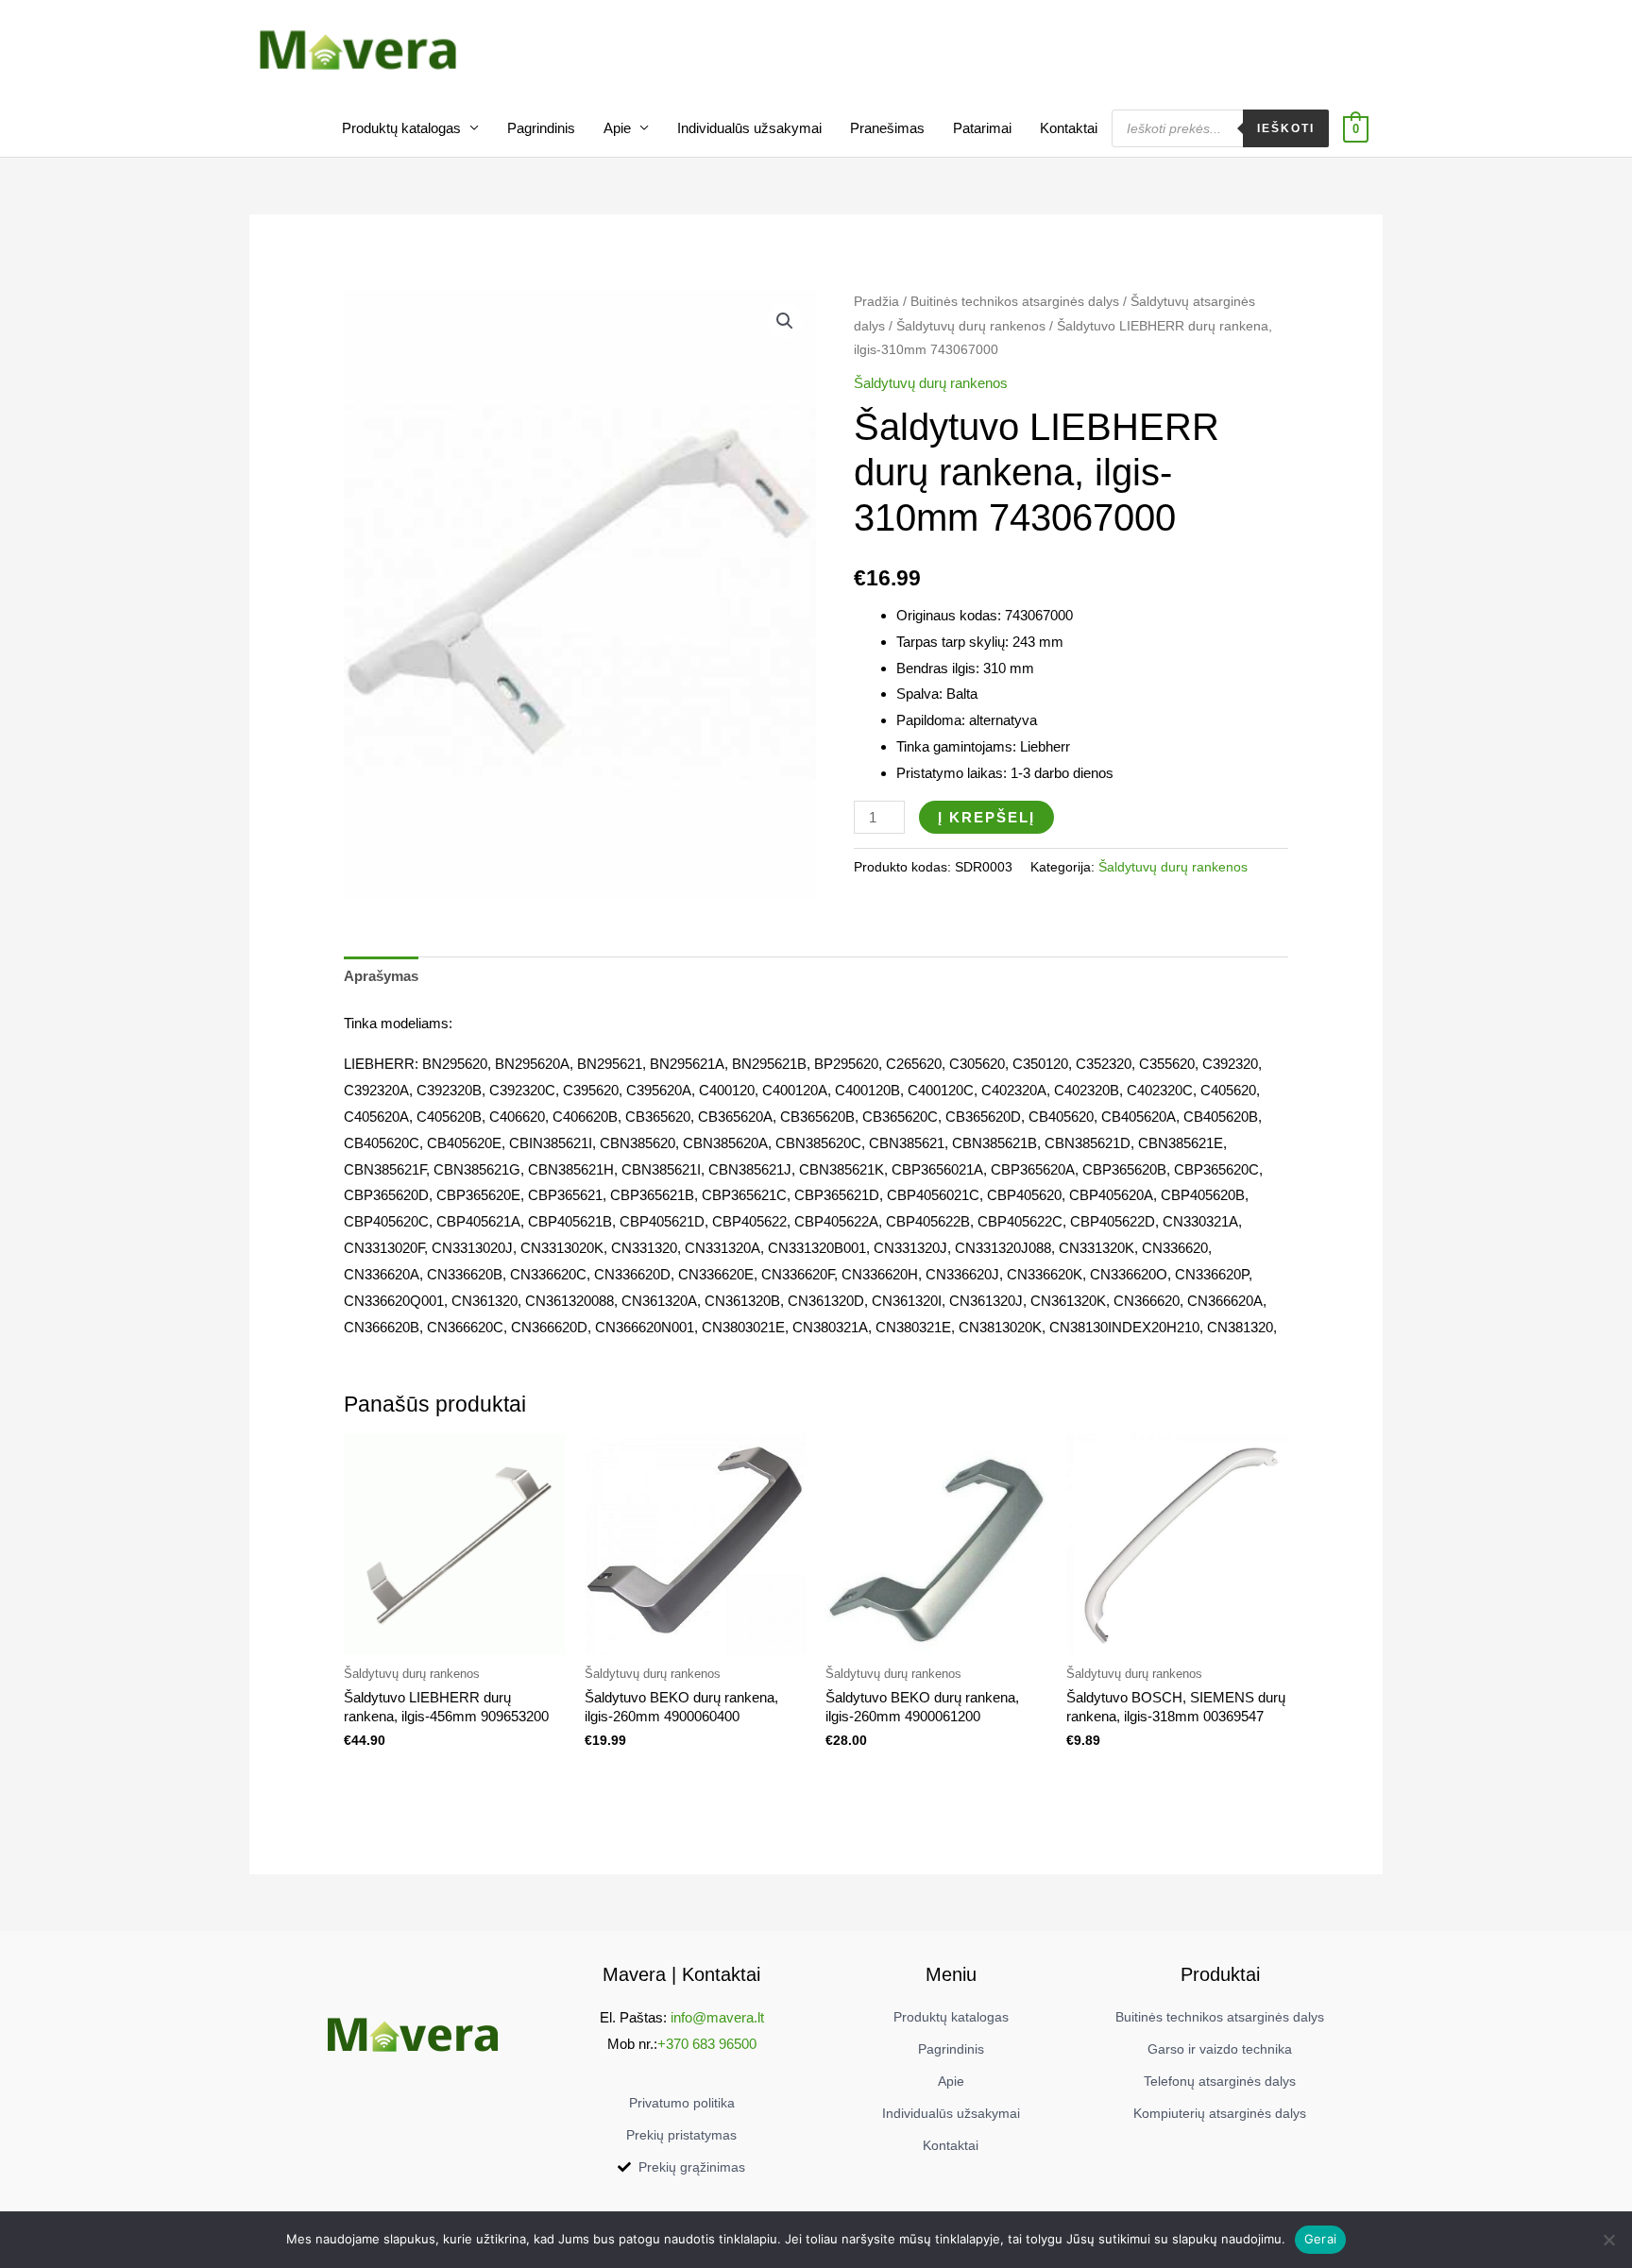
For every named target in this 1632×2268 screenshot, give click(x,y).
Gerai (1320, 2239)
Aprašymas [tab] (381, 976)
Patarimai (982, 128)
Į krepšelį (986, 817)
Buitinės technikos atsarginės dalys (1015, 302)
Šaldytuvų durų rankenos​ (971, 326)
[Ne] (1608, 2240)
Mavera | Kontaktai (681, 1974)
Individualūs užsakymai (749, 128)
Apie (617, 128)
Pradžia (876, 302)
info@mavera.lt (717, 2017)
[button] (785, 321)
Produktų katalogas (401, 128)
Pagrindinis (541, 128)
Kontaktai (1069, 128)
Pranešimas (887, 128)
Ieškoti (1286, 128)
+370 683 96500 (707, 2044)
